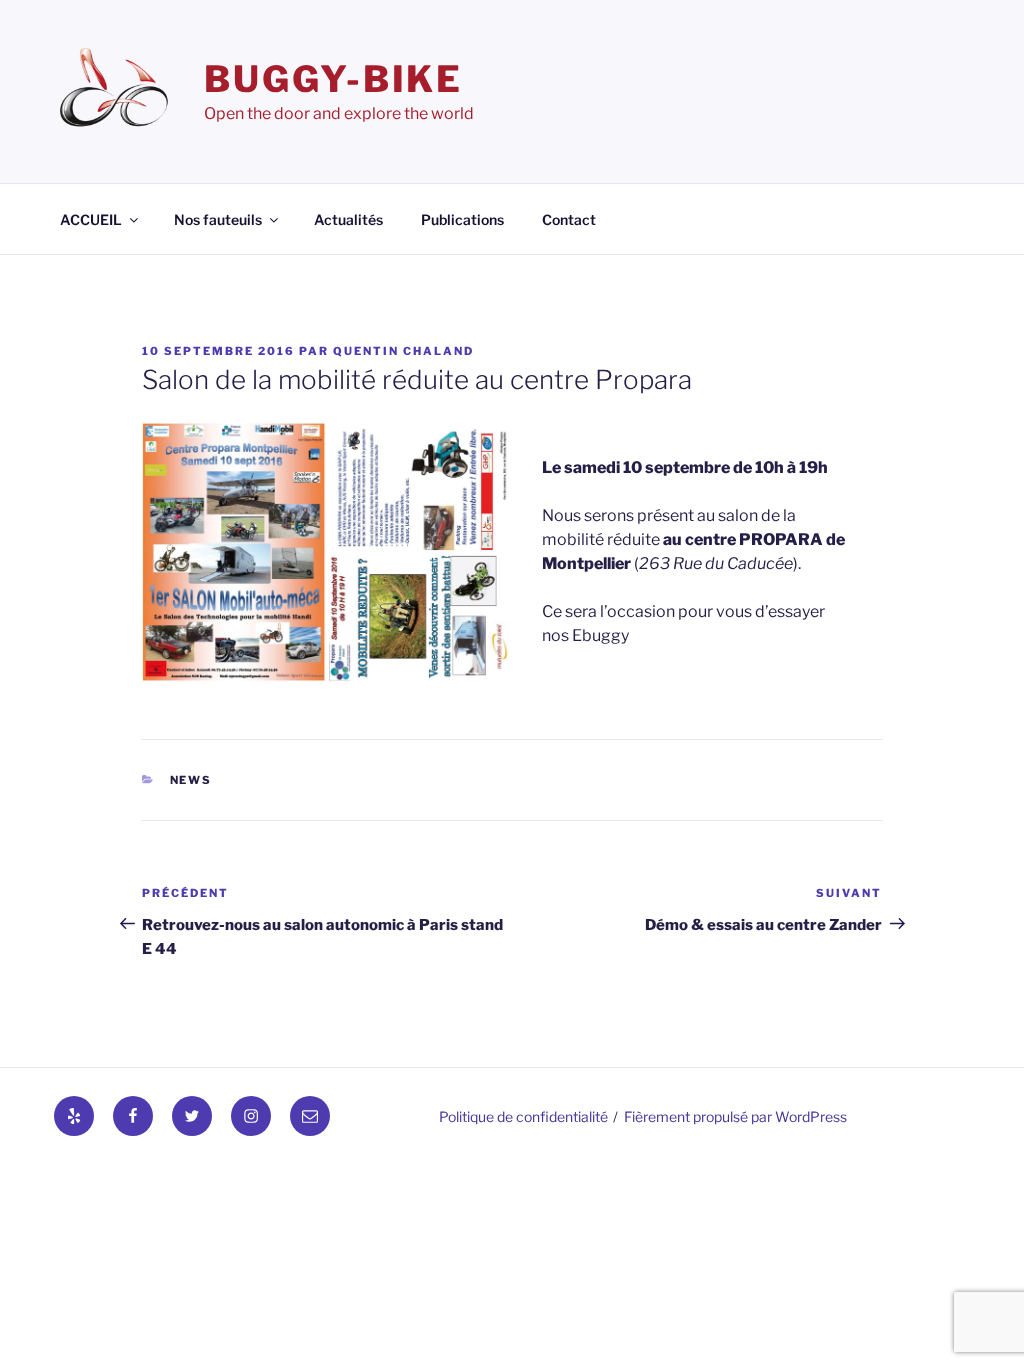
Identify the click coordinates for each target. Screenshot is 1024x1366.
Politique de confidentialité (523, 1116)
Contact (569, 219)
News (191, 780)
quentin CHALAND (403, 351)
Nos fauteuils (218, 219)
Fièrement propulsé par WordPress (735, 1116)
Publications (462, 219)
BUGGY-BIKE (333, 79)
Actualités (348, 219)
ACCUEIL (91, 219)
